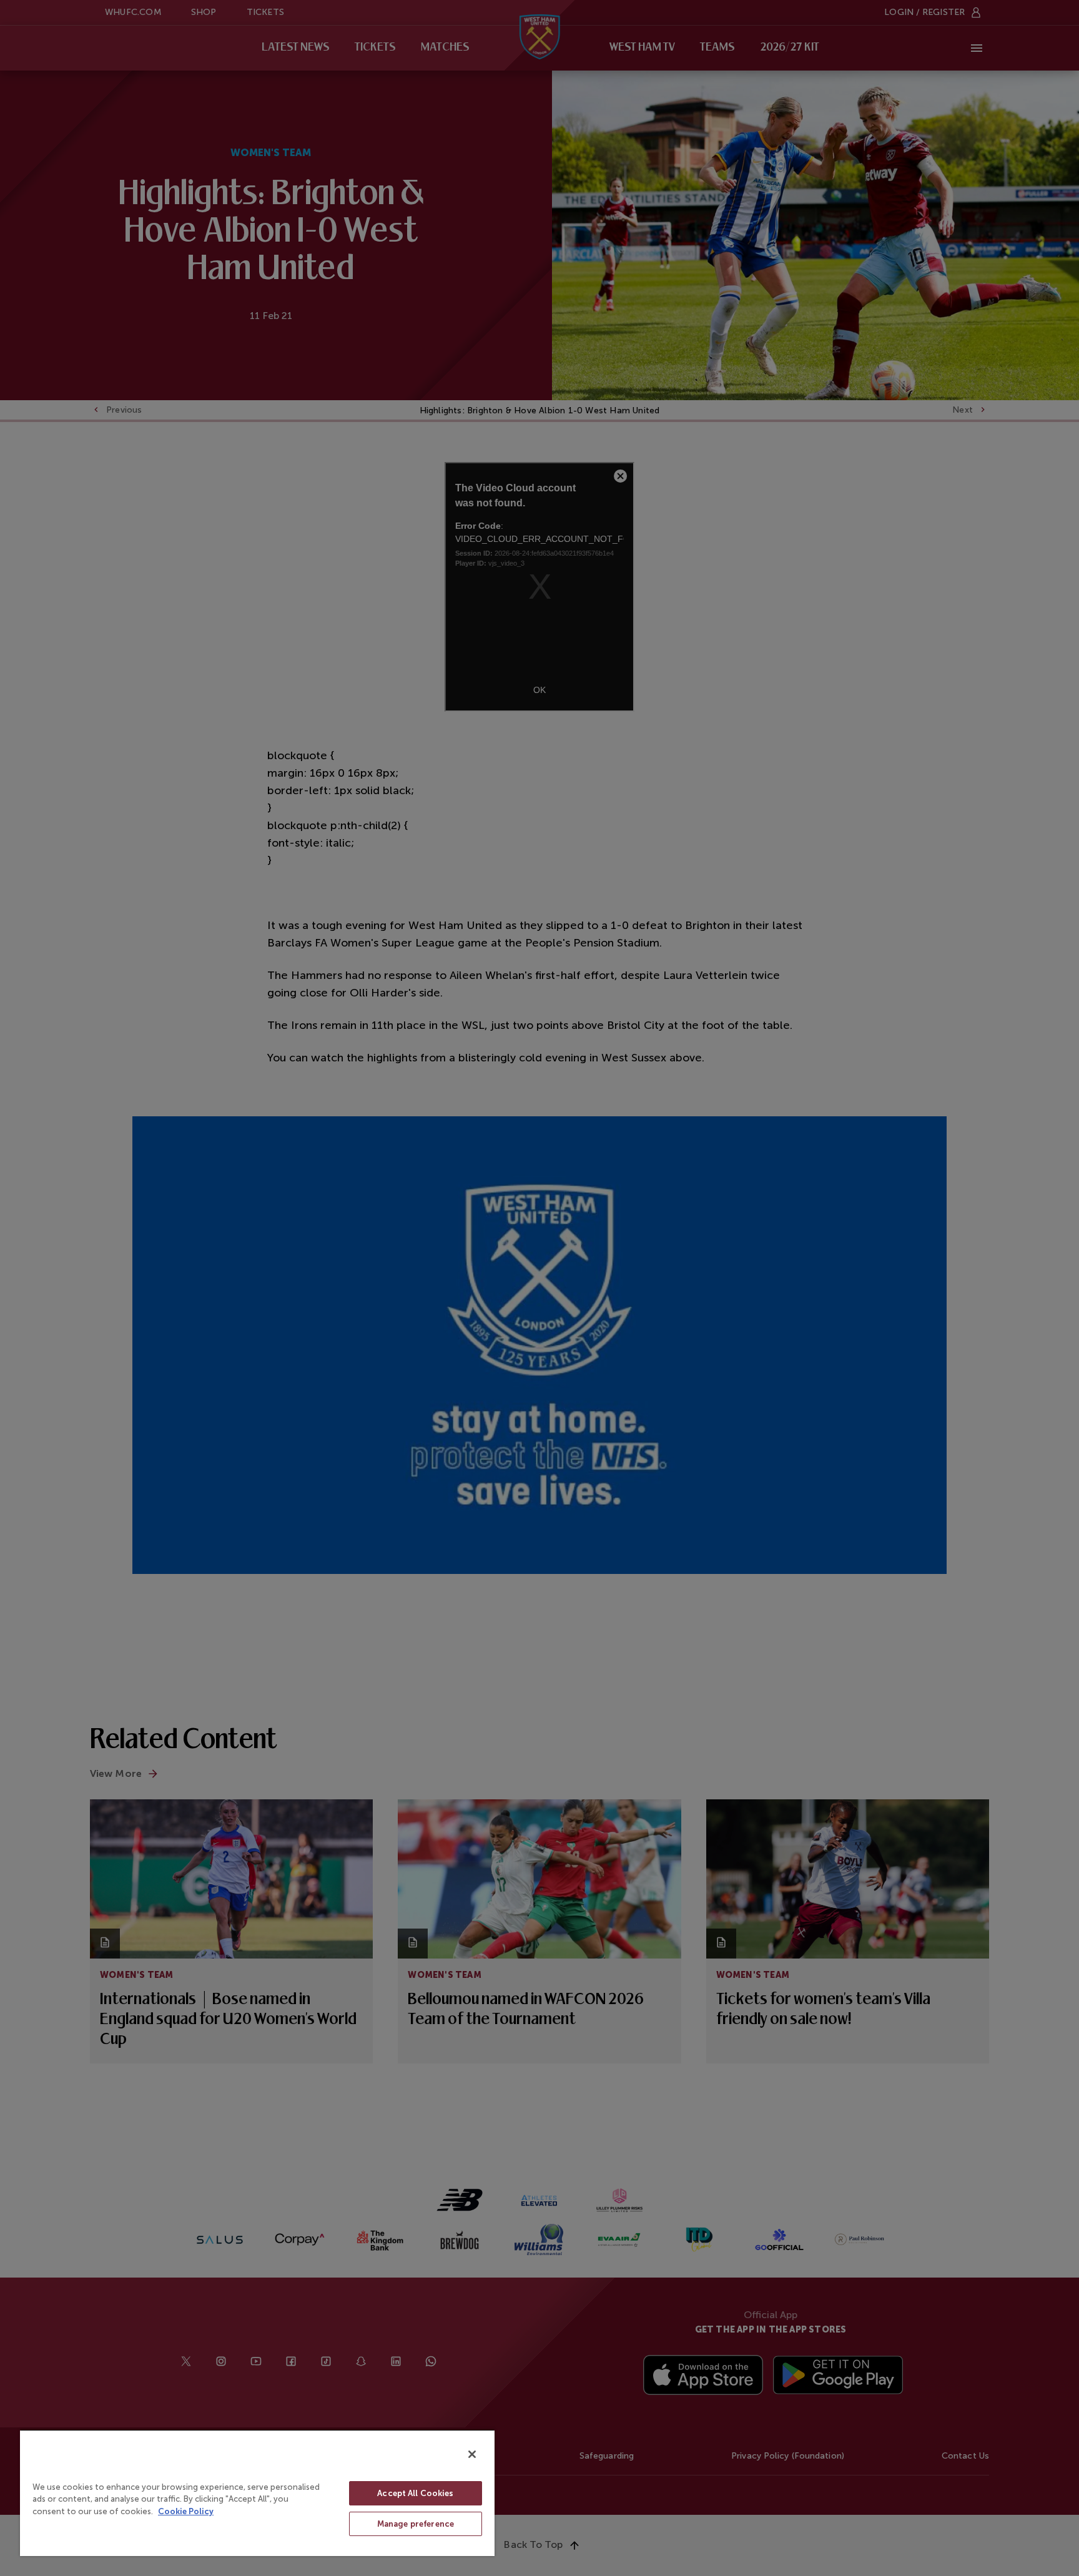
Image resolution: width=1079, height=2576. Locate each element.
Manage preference (416, 2524)
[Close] (472, 2454)
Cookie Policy (186, 2511)
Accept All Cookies (415, 2493)
